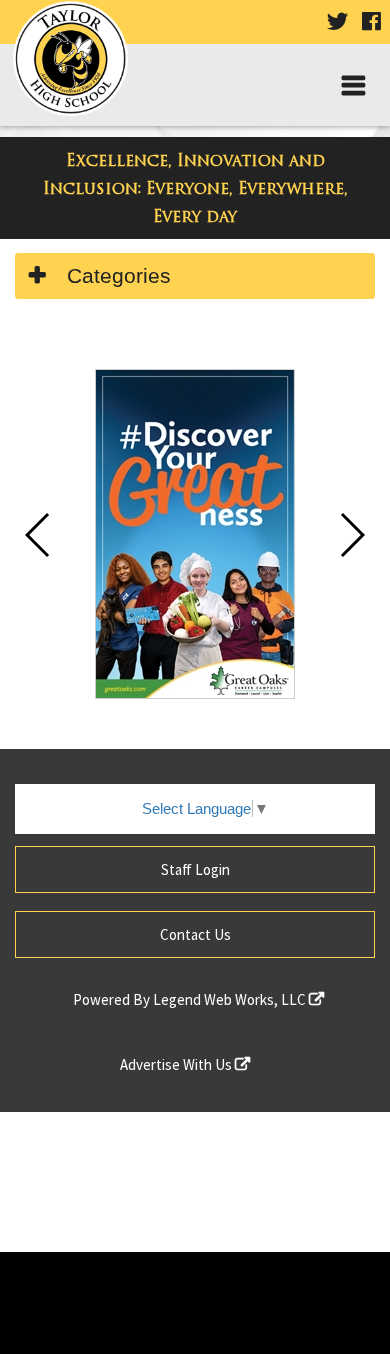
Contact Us (195, 934)
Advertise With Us (177, 1064)
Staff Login (195, 869)
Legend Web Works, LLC (231, 999)
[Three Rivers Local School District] (77, 65)
